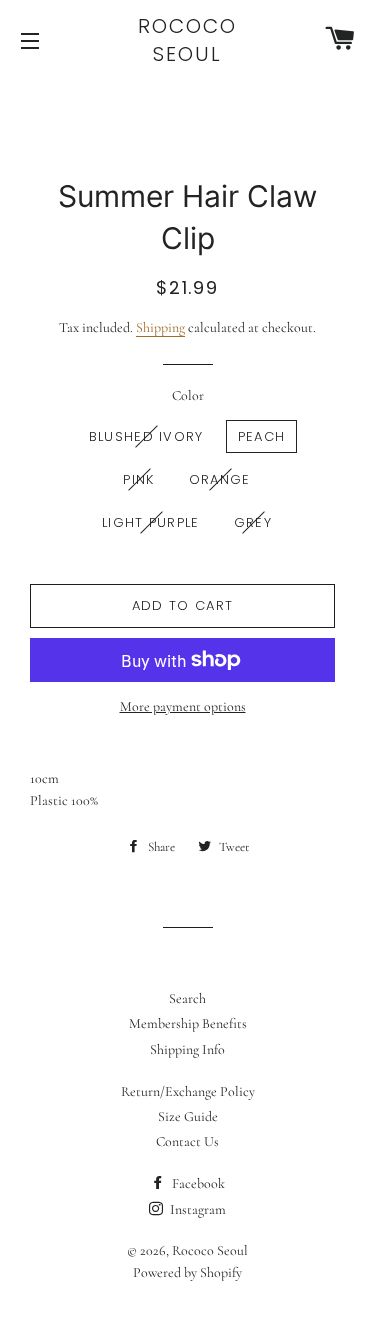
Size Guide (188, 1116)
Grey (253, 522)
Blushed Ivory (146, 436)
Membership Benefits (188, 1023)
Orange (220, 479)
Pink (138, 479)
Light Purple (151, 522)
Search (187, 998)
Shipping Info (187, 1049)
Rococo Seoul (187, 40)
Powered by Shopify (187, 1272)
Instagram (196, 1209)
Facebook (197, 1183)
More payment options (183, 706)
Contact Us (187, 1141)
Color (188, 395)
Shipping (160, 327)
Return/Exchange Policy (188, 1091)
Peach (262, 436)
